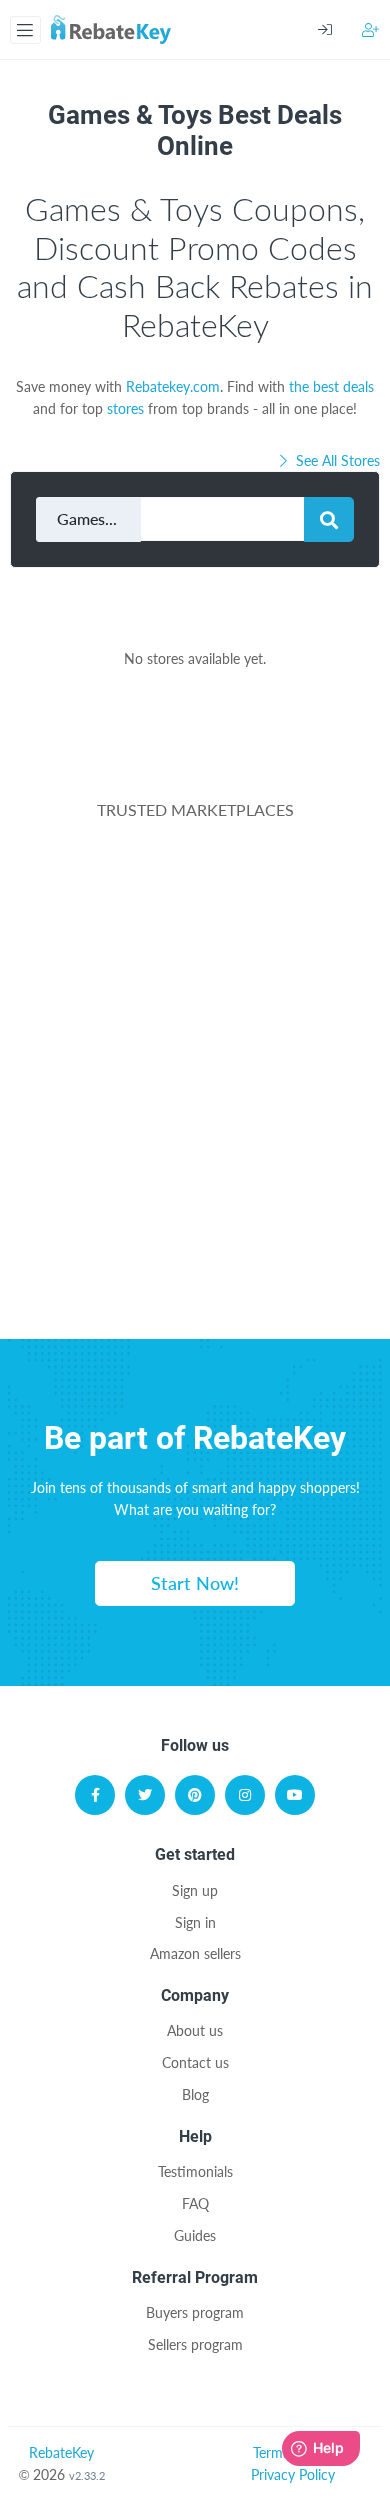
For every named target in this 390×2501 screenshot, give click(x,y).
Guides (195, 2235)
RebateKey (61, 2452)
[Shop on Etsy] (195, 1170)
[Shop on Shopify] (195, 1266)
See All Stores (336, 460)
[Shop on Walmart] (195, 882)
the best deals (331, 386)
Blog (195, 2094)
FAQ (195, 2203)
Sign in (195, 1922)
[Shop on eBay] (195, 1074)
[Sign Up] (371, 29)
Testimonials (195, 2171)
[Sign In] (340, 30)
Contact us (195, 2062)
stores (125, 408)
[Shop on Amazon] (195, 978)
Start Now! (195, 1583)
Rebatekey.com (173, 386)
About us (195, 2030)
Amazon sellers (195, 1953)
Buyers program (195, 2312)
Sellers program (195, 2344)
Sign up (195, 1890)
